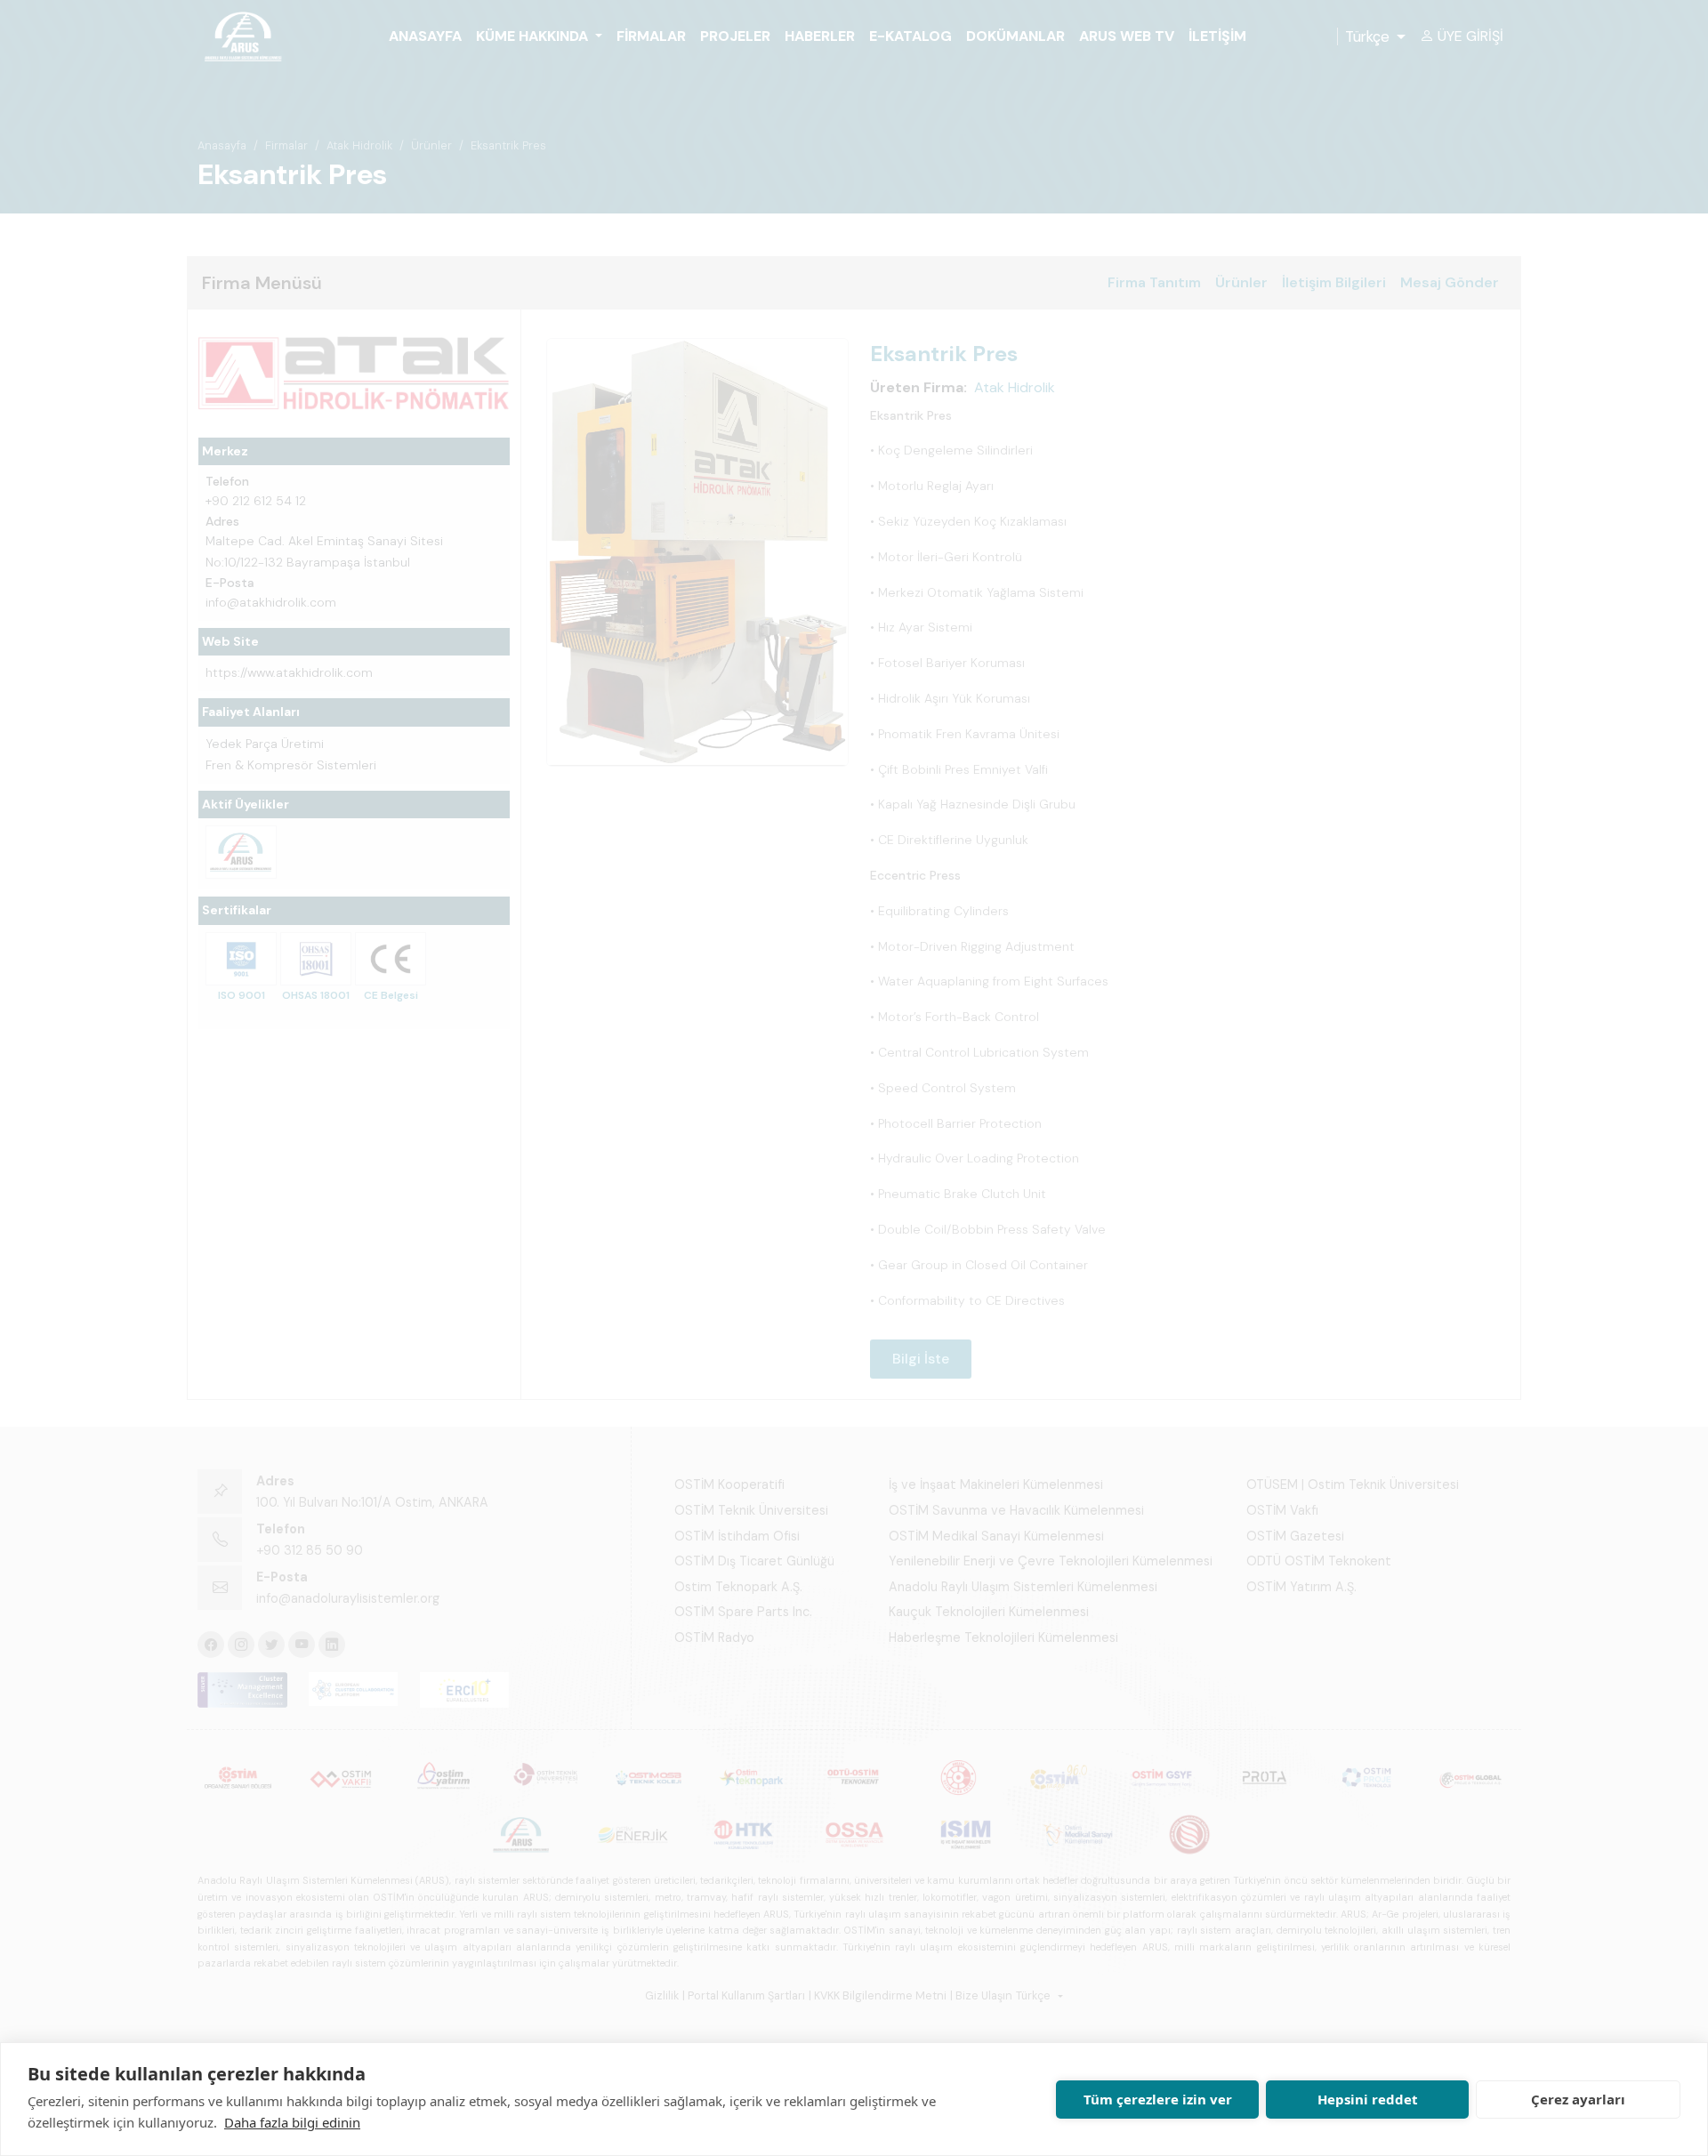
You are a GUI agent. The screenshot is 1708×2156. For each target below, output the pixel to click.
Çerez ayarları (1578, 2099)
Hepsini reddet (1368, 2099)
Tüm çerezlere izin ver (1158, 2099)
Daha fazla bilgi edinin (292, 2122)
